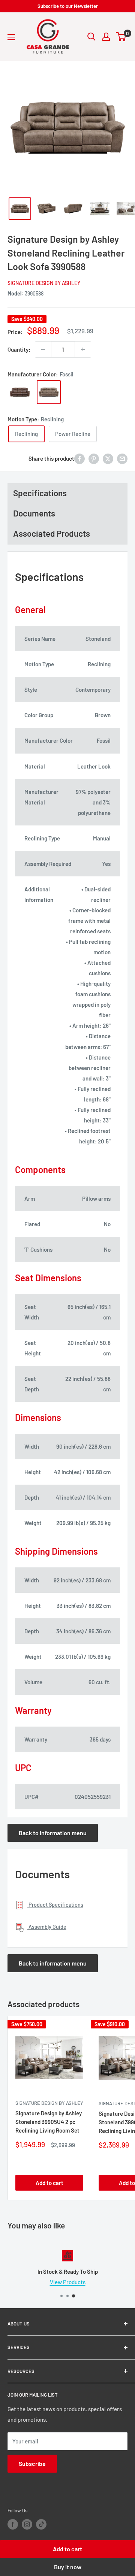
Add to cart (67, 2549)
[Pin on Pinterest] (94, 458)
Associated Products (52, 533)
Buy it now (68, 2567)
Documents (34, 513)
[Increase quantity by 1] (83, 349)
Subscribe (32, 2463)
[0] (121, 37)
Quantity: (19, 349)
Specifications (40, 493)
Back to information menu (53, 1833)
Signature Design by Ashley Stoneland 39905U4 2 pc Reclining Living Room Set (49, 2122)
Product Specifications (55, 1905)
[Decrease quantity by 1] (43, 349)
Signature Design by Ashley (44, 283)
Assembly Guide (47, 1927)
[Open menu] (11, 37)
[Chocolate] (20, 392)
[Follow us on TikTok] (41, 2524)
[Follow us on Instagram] (27, 2524)
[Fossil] (49, 392)
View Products (68, 2282)
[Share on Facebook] (79, 458)
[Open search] (91, 37)
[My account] (106, 37)
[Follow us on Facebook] (13, 2524)
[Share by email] (122, 458)
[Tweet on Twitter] (108, 458)
